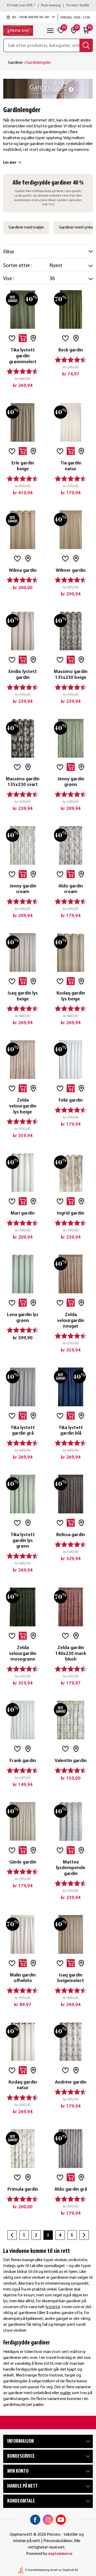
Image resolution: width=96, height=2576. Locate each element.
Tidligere (12, 2235)
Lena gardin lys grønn (23, 1318)
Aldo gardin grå (71, 2189)
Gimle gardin (23, 1862)
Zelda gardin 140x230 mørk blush (71, 1654)
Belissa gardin (71, 1535)
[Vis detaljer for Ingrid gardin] (71, 1172)
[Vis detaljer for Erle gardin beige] (23, 422)
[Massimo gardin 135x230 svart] (23, 738)
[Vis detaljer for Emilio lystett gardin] (23, 631)
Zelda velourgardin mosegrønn (23, 1654)
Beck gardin (71, 350)
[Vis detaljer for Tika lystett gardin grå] (23, 1387)
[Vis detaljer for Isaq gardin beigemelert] (71, 1934)
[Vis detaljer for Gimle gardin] (23, 1821)
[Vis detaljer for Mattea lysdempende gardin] (71, 1821)
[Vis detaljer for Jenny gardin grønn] (71, 738)
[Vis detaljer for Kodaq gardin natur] (23, 2041)
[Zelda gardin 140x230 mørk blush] (71, 1607)
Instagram (48, 2520)
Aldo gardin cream (71, 889)
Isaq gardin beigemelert (71, 1978)
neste (84, 2235)
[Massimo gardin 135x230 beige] (71, 631)
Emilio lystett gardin (23, 675)
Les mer (10, 163)
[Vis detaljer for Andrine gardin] (71, 2041)
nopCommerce (60, 2554)
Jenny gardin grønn (71, 782)
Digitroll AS (70, 2570)
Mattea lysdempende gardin (71, 1868)
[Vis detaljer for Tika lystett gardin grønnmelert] (23, 309)
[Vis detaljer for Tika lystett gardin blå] (71, 1387)
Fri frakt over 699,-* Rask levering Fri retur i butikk (48, 5)
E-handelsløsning (37, 2570)
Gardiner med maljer (26, 228)
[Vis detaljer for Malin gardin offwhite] (23, 1934)
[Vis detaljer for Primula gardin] (23, 2148)
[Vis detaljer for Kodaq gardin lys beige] (71, 952)
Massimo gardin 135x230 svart (23, 782)
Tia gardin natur (71, 466)
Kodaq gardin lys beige (71, 996)
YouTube (61, 2520)
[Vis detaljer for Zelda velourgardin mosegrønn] (23, 1607)
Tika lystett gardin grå (23, 1431)
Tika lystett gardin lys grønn (23, 1541)
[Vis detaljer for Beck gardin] (71, 309)
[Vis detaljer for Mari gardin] (23, 1172)
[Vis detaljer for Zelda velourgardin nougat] (71, 1274)
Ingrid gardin (71, 1213)
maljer (65, 2393)
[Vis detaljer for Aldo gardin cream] (71, 845)
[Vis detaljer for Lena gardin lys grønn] (23, 1274)
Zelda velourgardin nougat (71, 1321)
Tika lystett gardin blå (71, 1431)
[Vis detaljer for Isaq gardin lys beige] (23, 952)
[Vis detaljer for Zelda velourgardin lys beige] (23, 1059)
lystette (53, 2307)
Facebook (35, 2520)
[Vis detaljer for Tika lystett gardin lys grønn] (23, 1494)
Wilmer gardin (71, 571)
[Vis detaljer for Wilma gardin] (23, 530)
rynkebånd (42, 2393)
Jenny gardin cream (23, 889)
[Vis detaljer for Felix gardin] (71, 1059)
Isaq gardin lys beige (23, 996)
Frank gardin (23, 1761)
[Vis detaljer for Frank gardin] (23, 1720)
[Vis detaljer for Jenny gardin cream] (23, 845)
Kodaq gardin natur (23, 2085)
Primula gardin (23, 2189)
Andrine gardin (71, 2082)
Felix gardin (71, 1100)
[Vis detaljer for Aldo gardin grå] (71, 2148)
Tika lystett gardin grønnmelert (23, 356)
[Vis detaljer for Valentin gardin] (71, 1720)
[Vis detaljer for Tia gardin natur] (71, 422)
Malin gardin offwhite (23, 1978)
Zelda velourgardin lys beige (23, 1106)
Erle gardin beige (23, 466)
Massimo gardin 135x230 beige (71, 675)
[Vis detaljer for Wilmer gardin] (71, 530)
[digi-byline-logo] (22, 2570)
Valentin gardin (71, 1761)
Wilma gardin (23, 571)
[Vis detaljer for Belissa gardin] (71, 1494)
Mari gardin (23, 1213)
